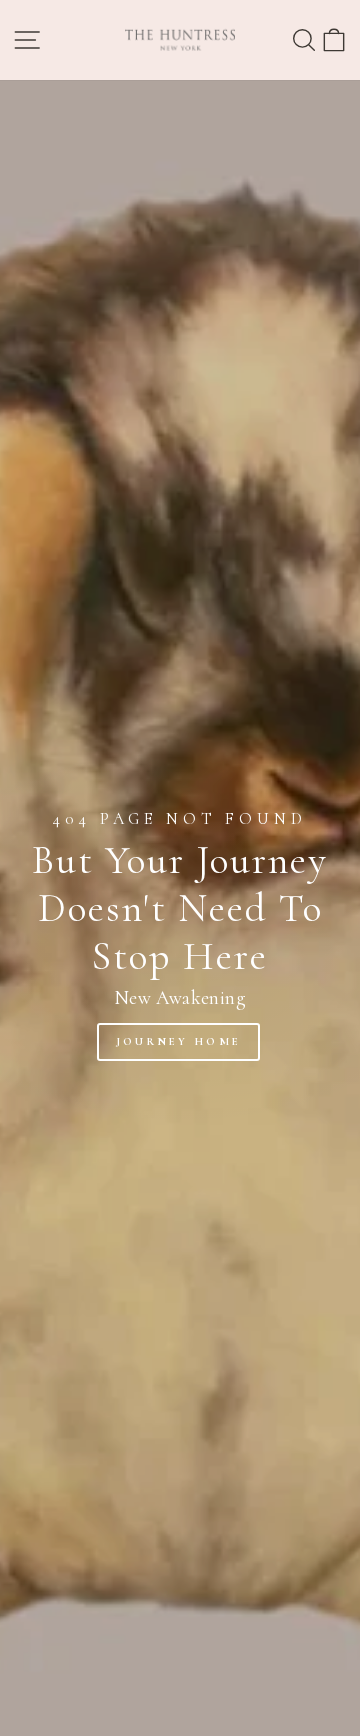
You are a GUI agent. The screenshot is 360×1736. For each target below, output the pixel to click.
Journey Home (179, 1041)
